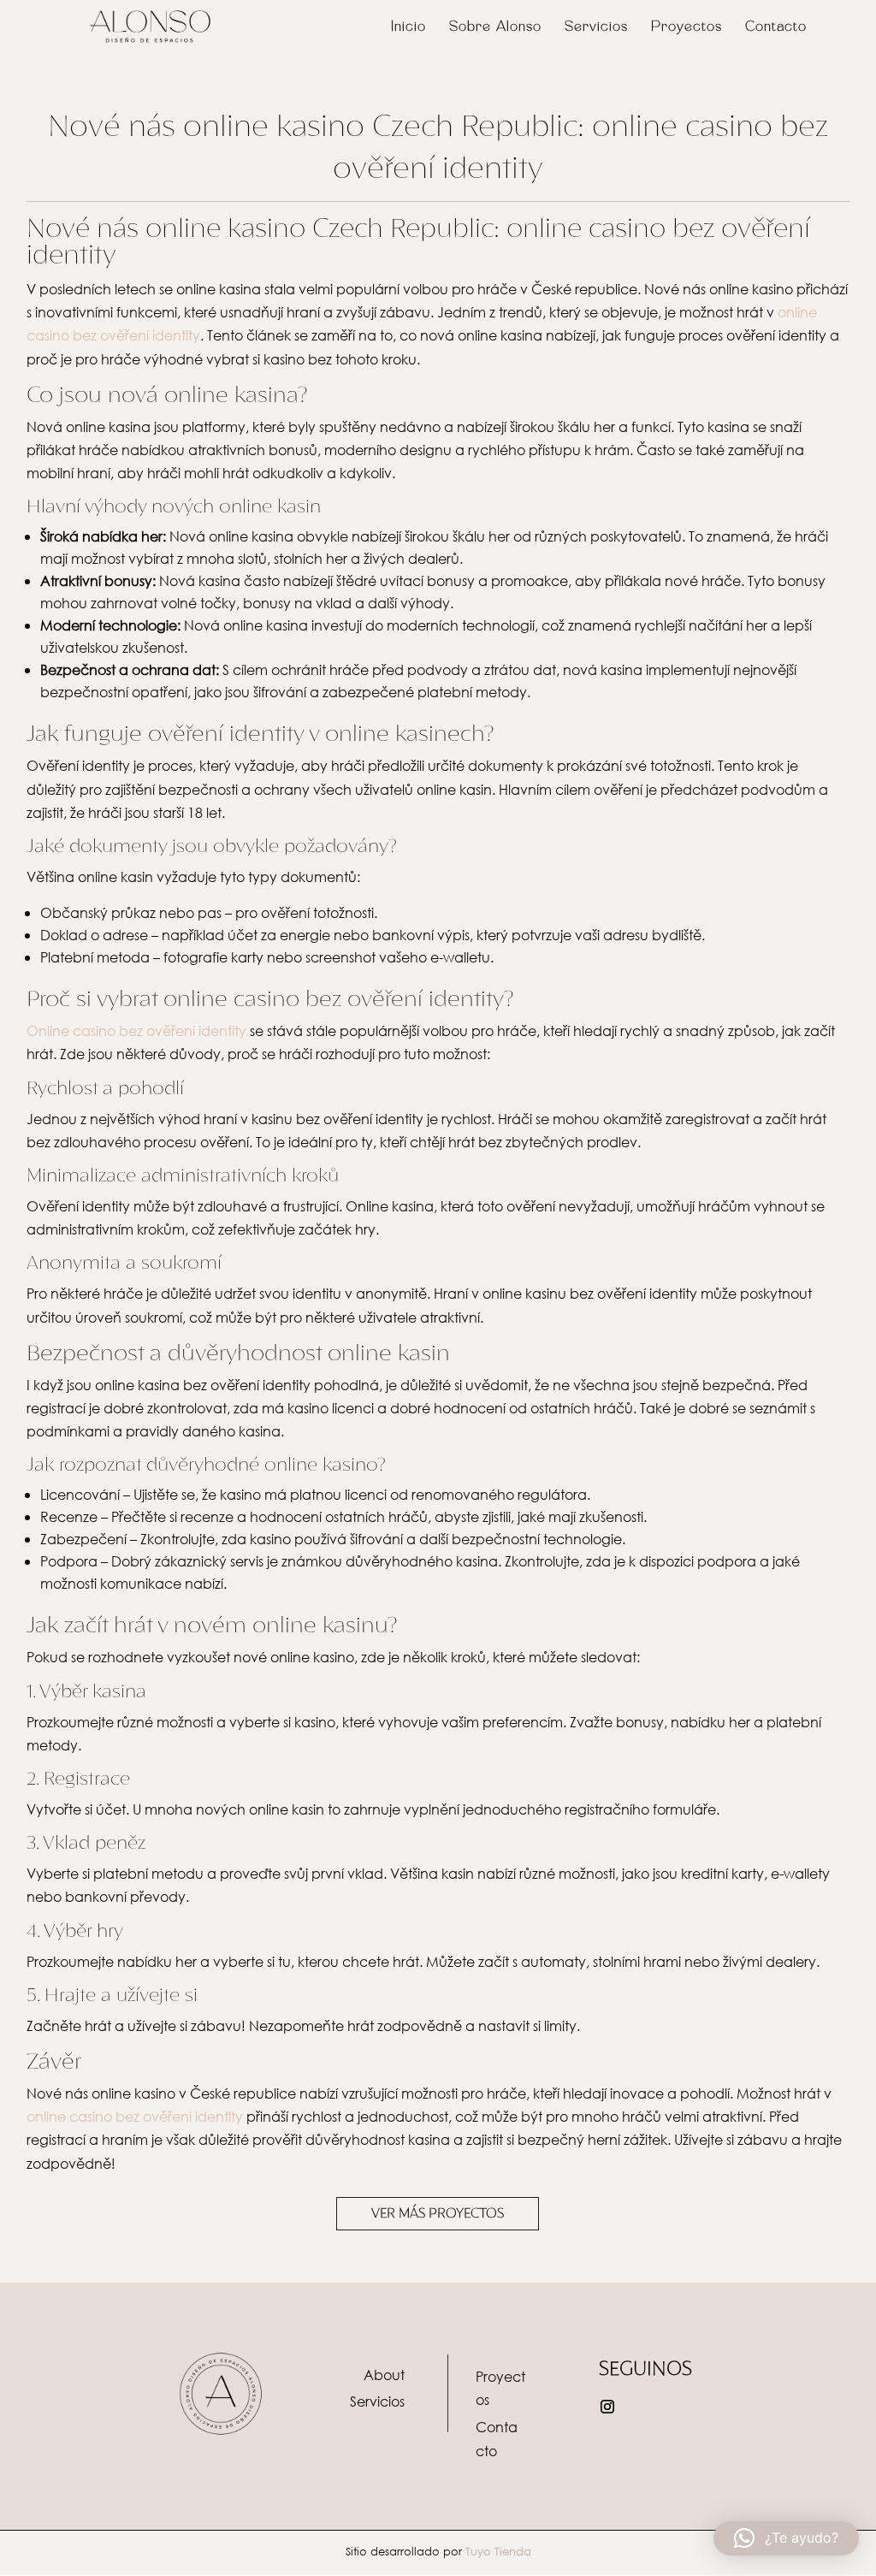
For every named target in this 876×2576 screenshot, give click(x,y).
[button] (786, 2538)
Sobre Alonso (495, 27)
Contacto (776, 27)
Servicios (596, 27)
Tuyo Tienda (498, 2552)
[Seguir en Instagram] (607, 2407)
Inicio (408, 27)
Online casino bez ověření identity (136, 1030)
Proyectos (687, 27)
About (384, 2375)
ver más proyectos (438, 2213)
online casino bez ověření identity (135, 2116)
